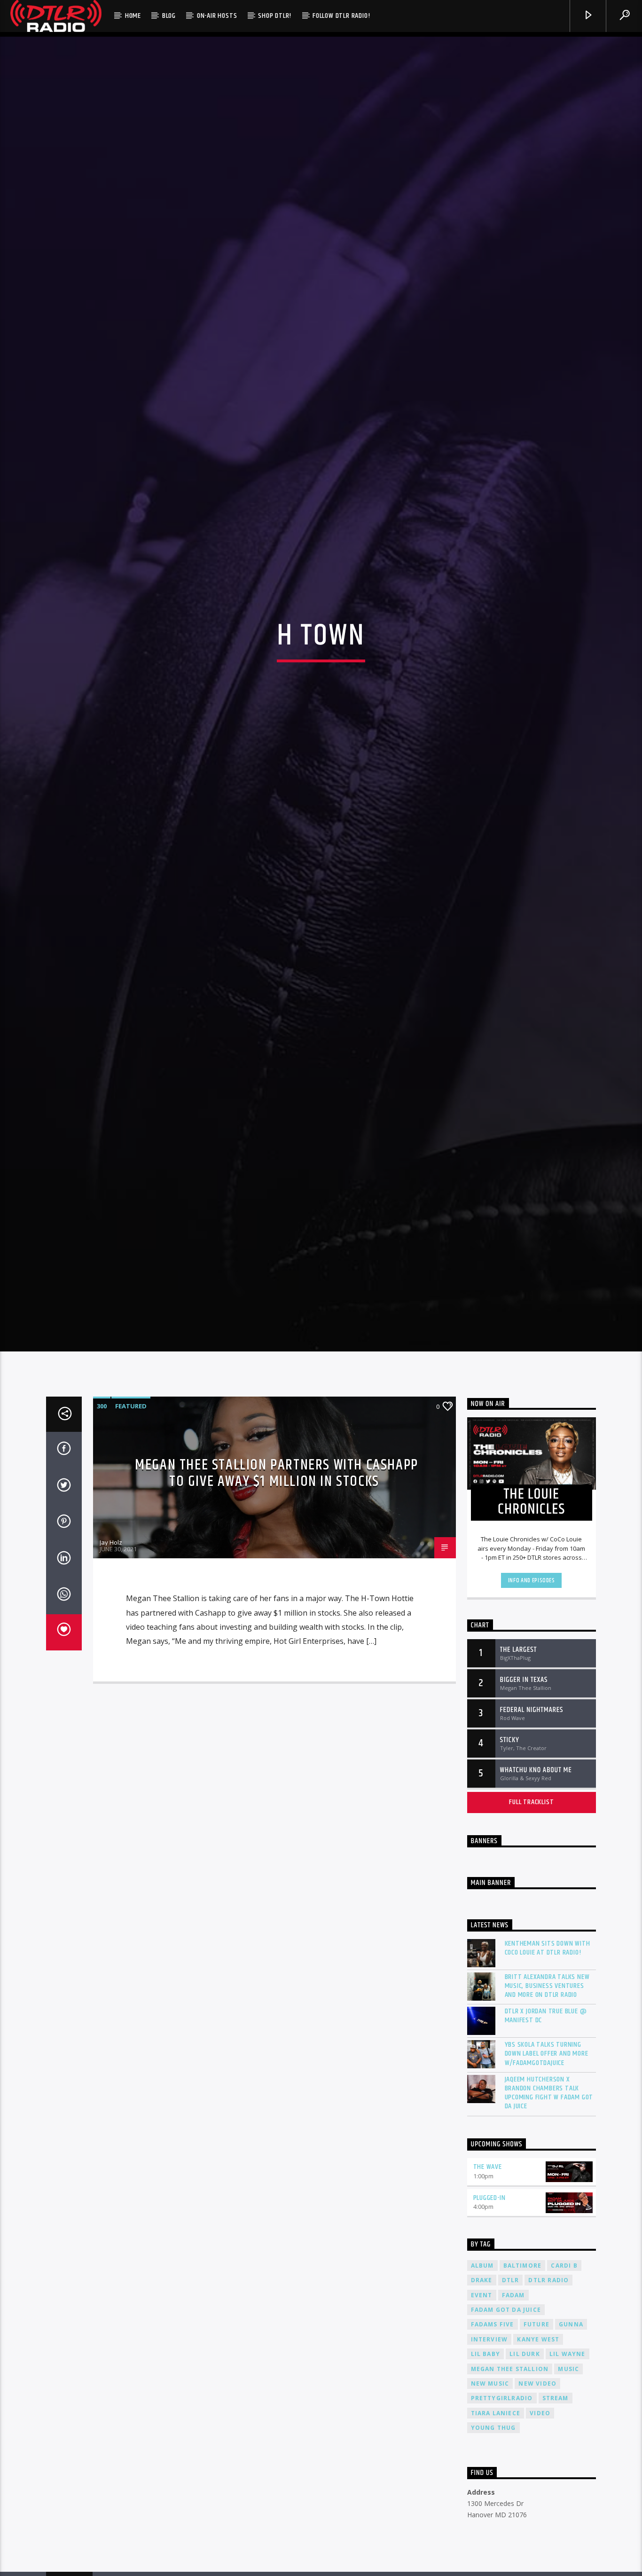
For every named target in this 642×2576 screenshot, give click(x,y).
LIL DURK (525, 2441)
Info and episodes (532, 1668)
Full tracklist (531, 1889)
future (536, 2412)
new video (537, 2471)
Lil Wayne (568, 2441)
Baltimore (523, 2353)
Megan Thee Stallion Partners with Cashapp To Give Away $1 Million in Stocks (277, 1561)
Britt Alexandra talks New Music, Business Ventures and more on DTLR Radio (547, 2073)
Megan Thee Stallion (510, 2456)
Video (540, 2501)
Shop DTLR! (275, 16)
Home (133, 16)
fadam (513, 2383)
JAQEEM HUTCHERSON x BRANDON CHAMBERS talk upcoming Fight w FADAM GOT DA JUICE (549, 2180)
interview (489, 2427)
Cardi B (564, 2353)
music (568, 2456)
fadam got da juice (506, 2397)
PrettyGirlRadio (502, 2486)
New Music (490, 2471)
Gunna (571, 2412)
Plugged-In (489, 2285)
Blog (169, 16)
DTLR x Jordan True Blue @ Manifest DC (546, 2103)
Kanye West (538, 2427)
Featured (131, 1493)
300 (102, 1493)
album (482, 2353)
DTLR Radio (548, 2368)
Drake (482, 2368)
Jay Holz (111, 1630)
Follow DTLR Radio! (341, 16)
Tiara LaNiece (496, 2501)
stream (556, 2486)
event (482, 2383)
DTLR (511, 2368)
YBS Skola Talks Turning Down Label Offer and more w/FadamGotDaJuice (547, 2141)
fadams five (493, 2412)
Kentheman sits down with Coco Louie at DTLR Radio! (548, 2035)
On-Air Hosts (217, 16)
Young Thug (493, 2515)
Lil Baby (486, 2441)
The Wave (488, 2254)
